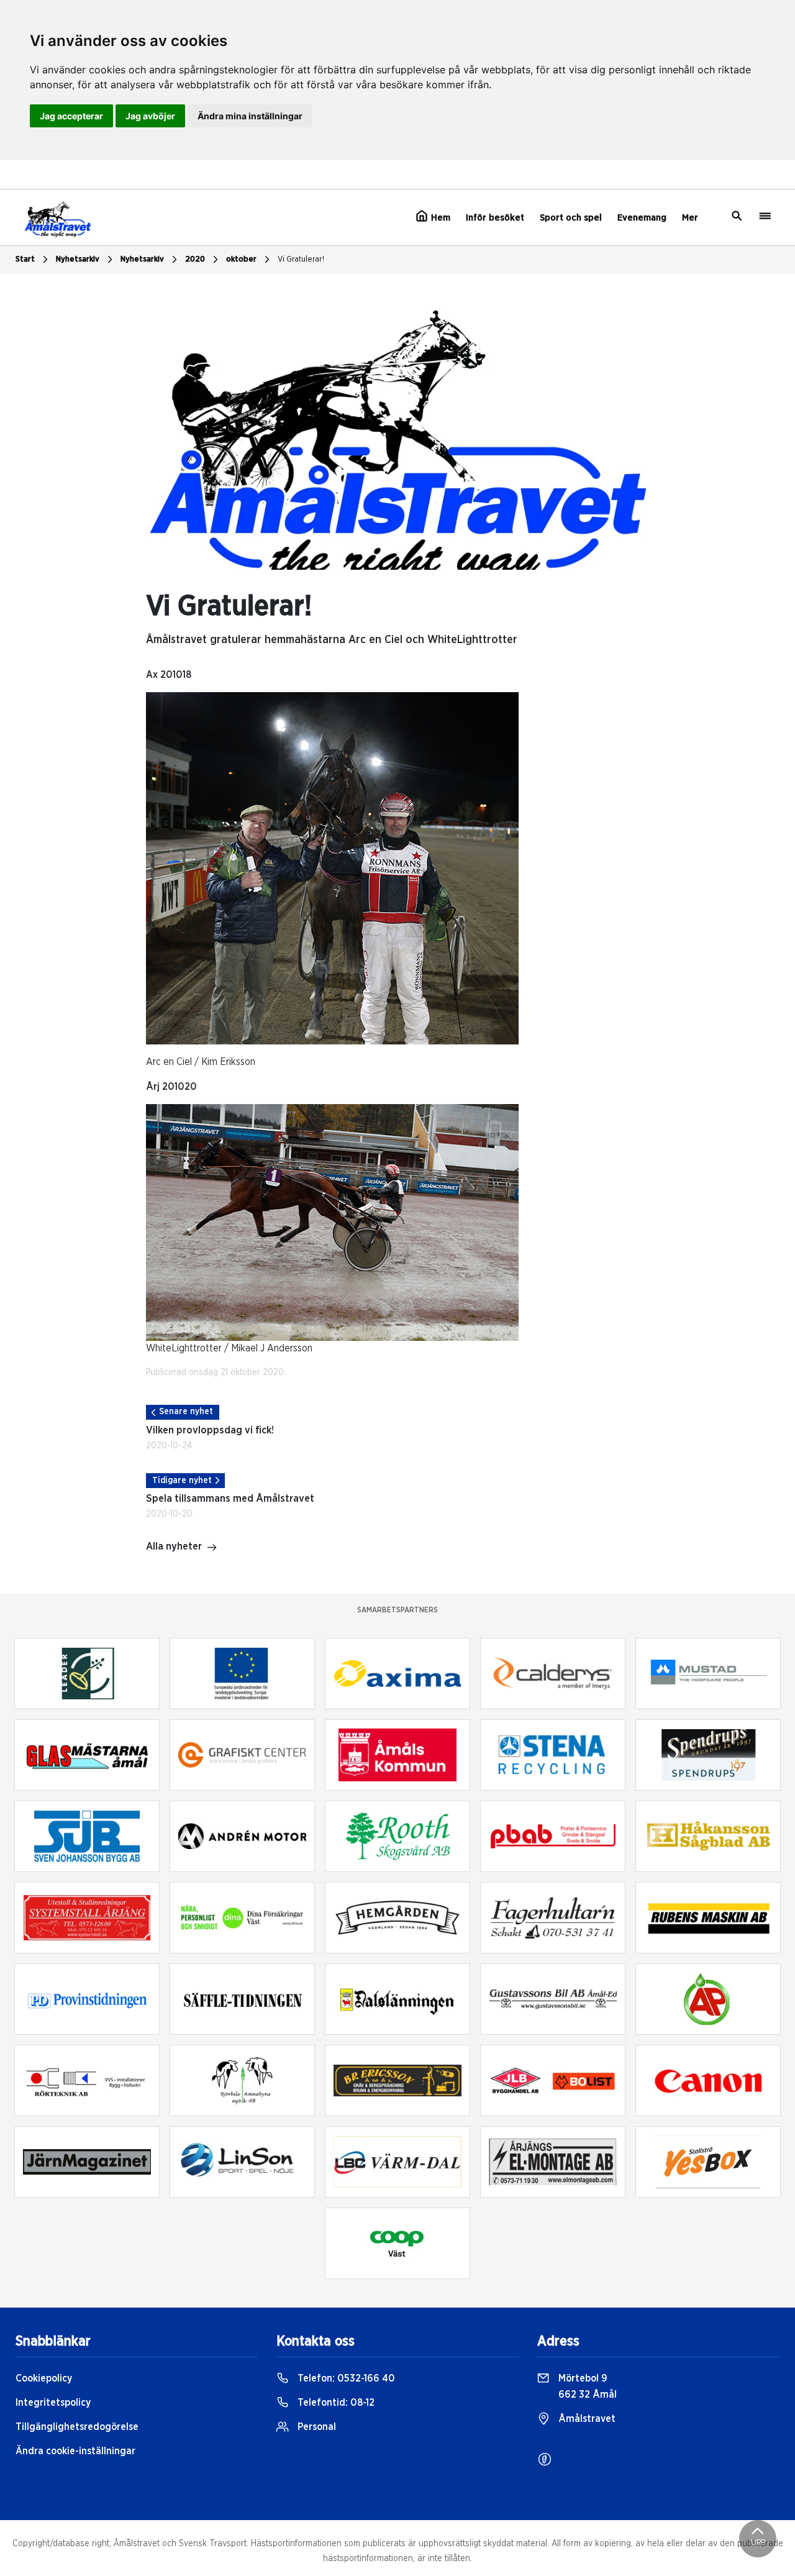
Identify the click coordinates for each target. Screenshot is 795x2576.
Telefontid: (335, 2403)
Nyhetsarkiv (142, 259)
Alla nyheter (174, 1546)
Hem (439, 218)
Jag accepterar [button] (71, 116)
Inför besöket (495, 218)
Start (25, 259)
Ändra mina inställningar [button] (250, 116)
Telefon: (345, 2378)
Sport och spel (571, 218)
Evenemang (642, 218)
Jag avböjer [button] (150, 116)
